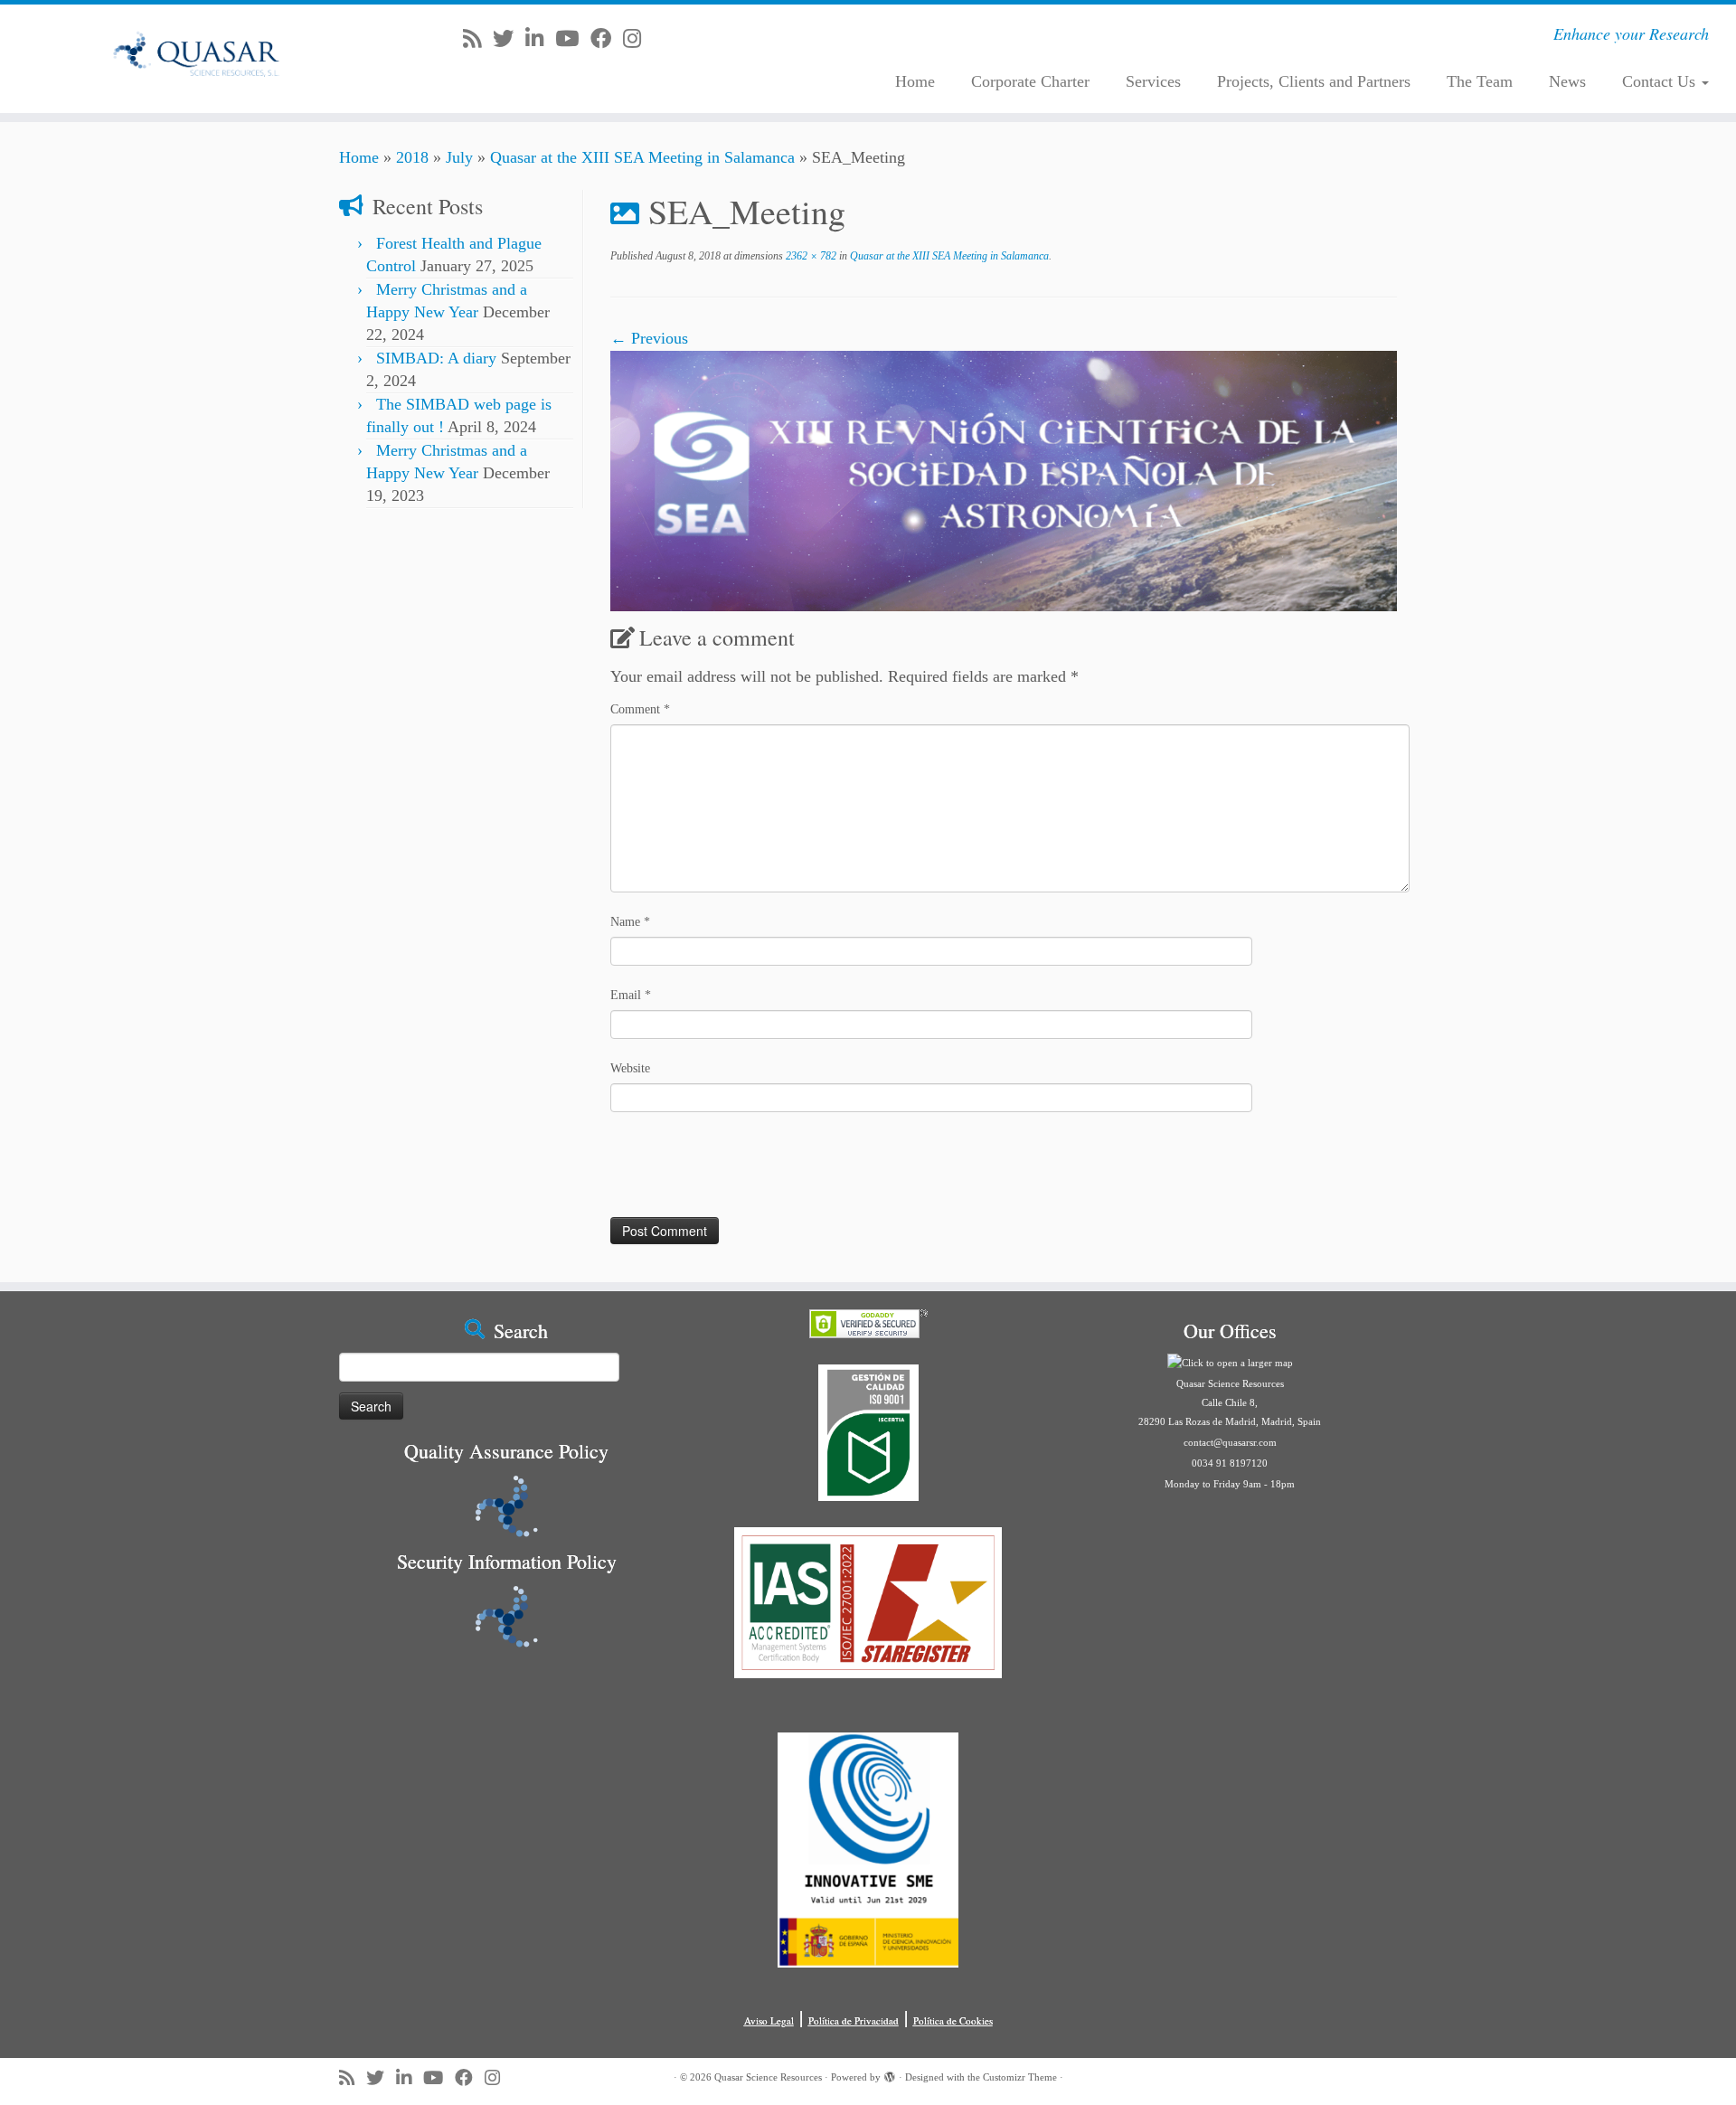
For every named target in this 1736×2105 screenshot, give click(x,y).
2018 (412, 157)
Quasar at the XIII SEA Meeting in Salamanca (642, 157)
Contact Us (1661, 81)
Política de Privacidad (854, 2020)
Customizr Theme (1020, 2077)
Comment (640, 709)
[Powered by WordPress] (890, 2074)
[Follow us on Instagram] (638, 39)
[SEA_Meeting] (1004, 480)
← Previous (649, 338)
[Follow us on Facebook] (607, 39)
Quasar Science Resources (768, 2077)
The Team (1480, 81)
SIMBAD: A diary (436, 358)
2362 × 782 (810, 256)
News (1567, 81)
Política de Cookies (953, 2020)
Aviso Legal (769, 2020)
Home (915, 81)
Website (630, 1068)
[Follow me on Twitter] (509, 39)
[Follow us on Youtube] (573, 39)
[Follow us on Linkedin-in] (540, 39)
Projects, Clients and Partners (1314, 81)
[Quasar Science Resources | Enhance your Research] (200, 59)
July (459, 157)
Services (1153, 81)
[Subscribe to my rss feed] (478, 39)
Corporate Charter (1030, 81)
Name (630, 922)
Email (631, 995)
